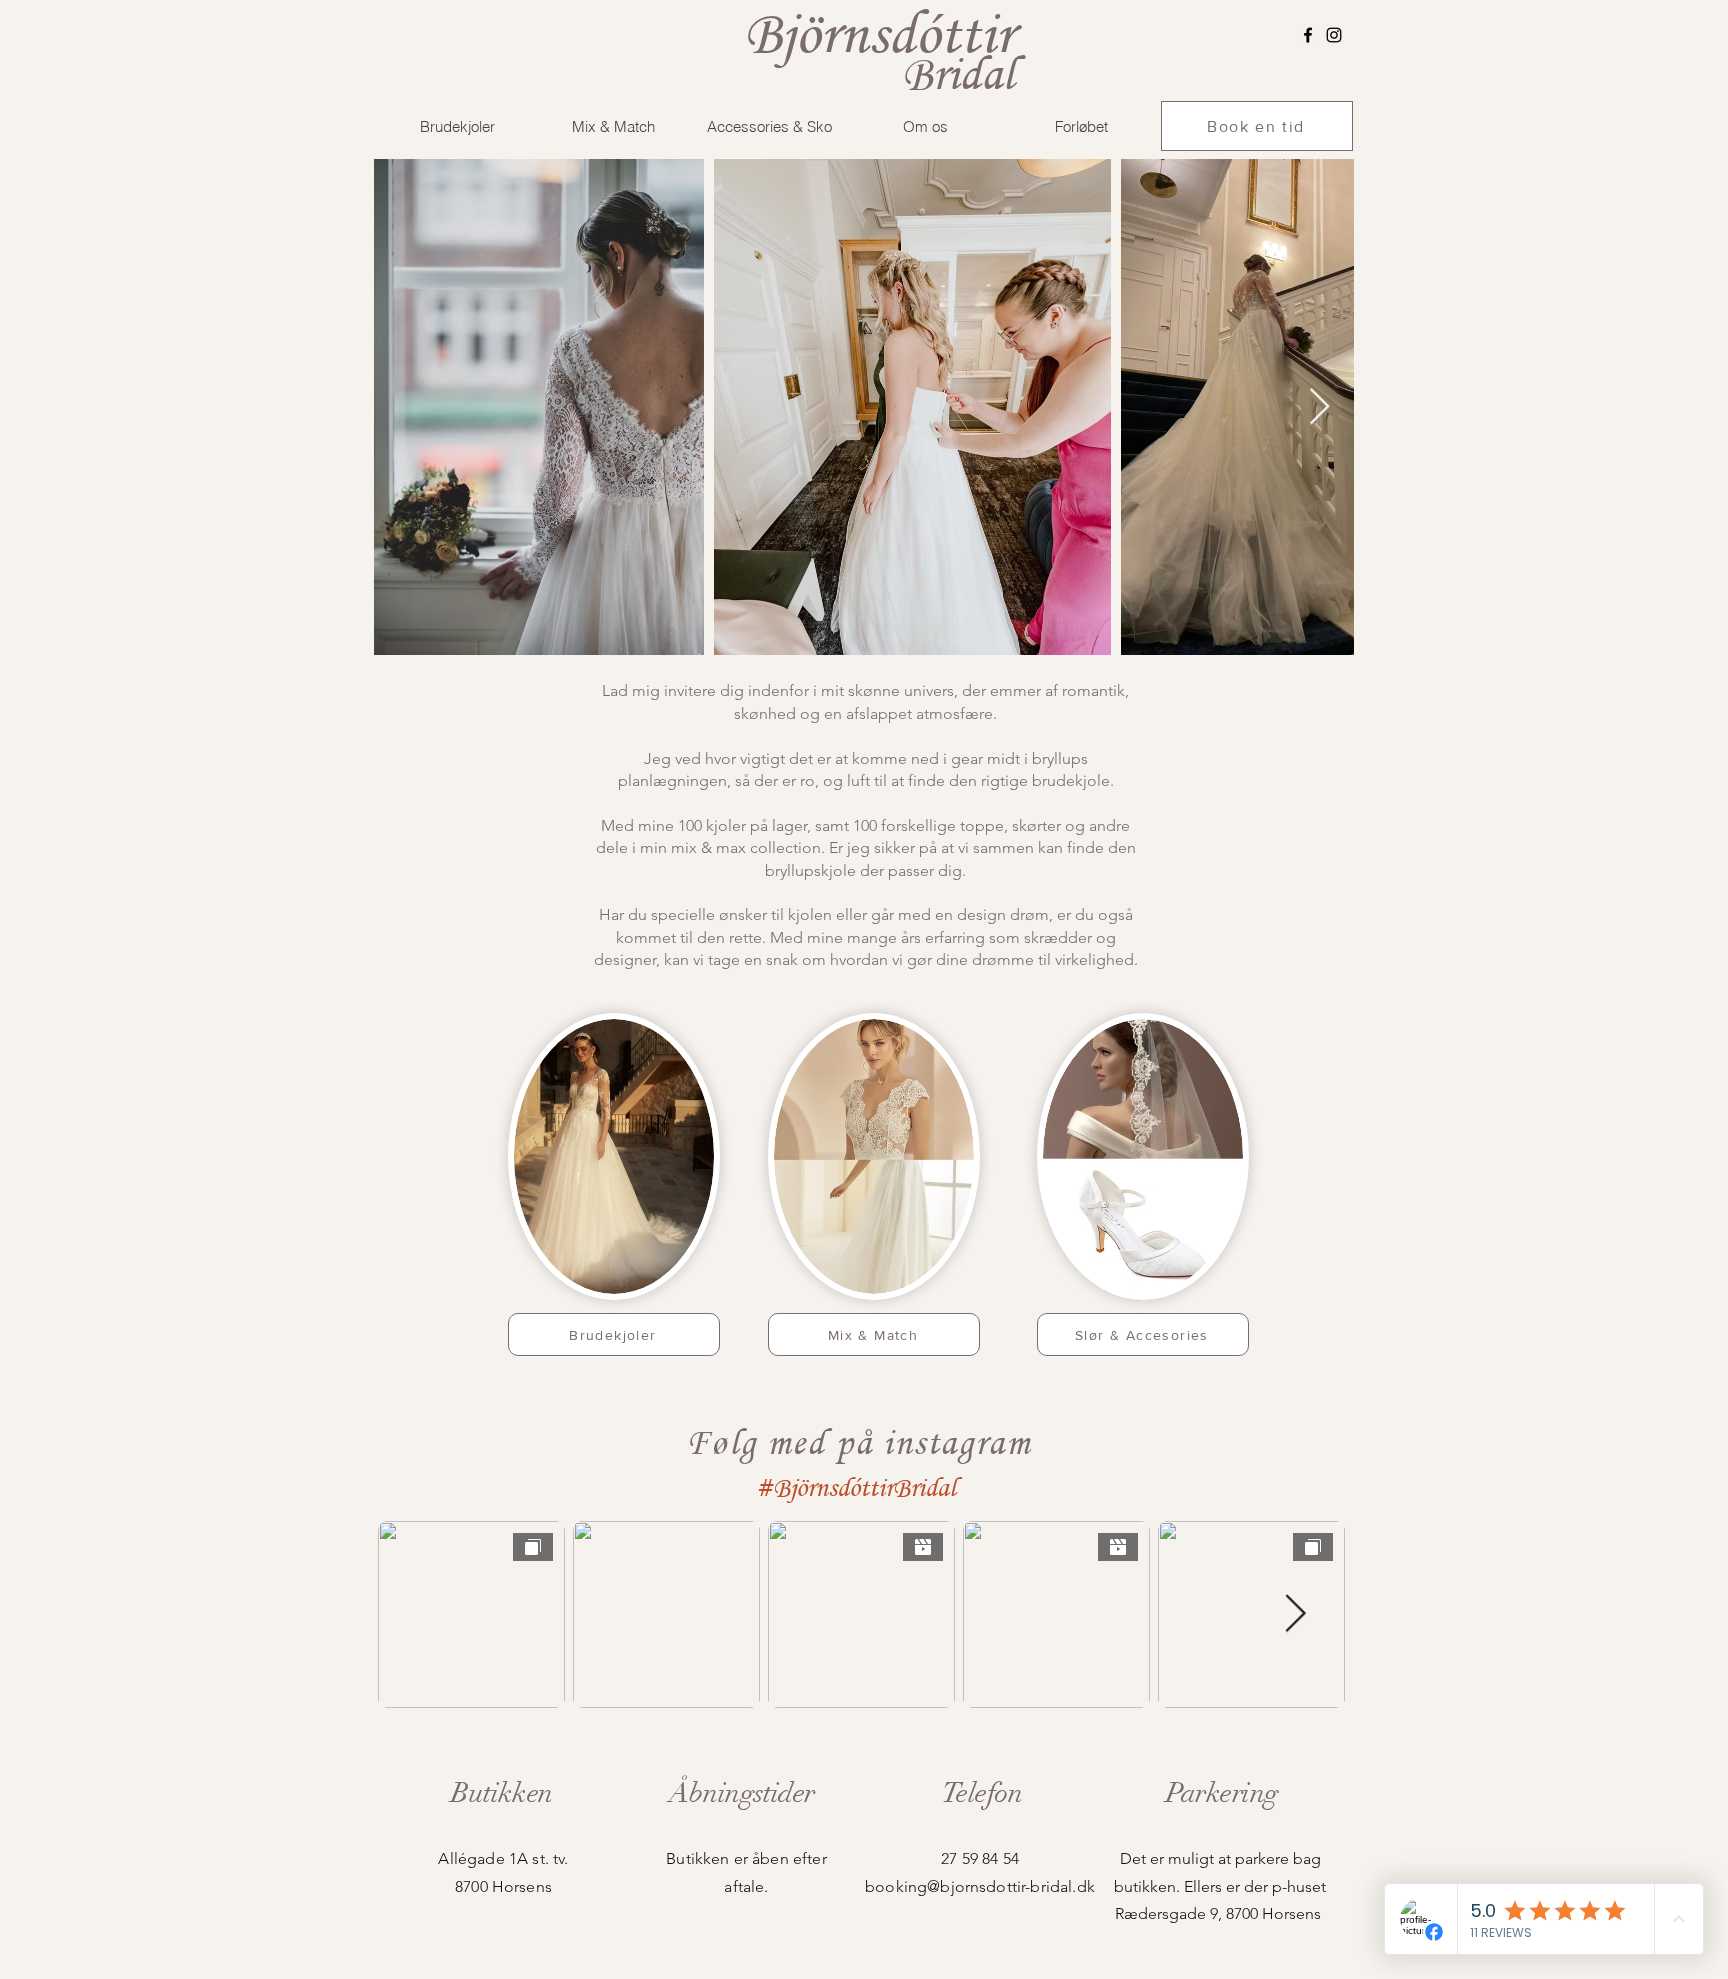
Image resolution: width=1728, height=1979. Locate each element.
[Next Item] (1319, 407)
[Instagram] (1334, 35)
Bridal (958, 73)
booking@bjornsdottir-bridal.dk (980, 1886)
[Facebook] (1308, 35)
